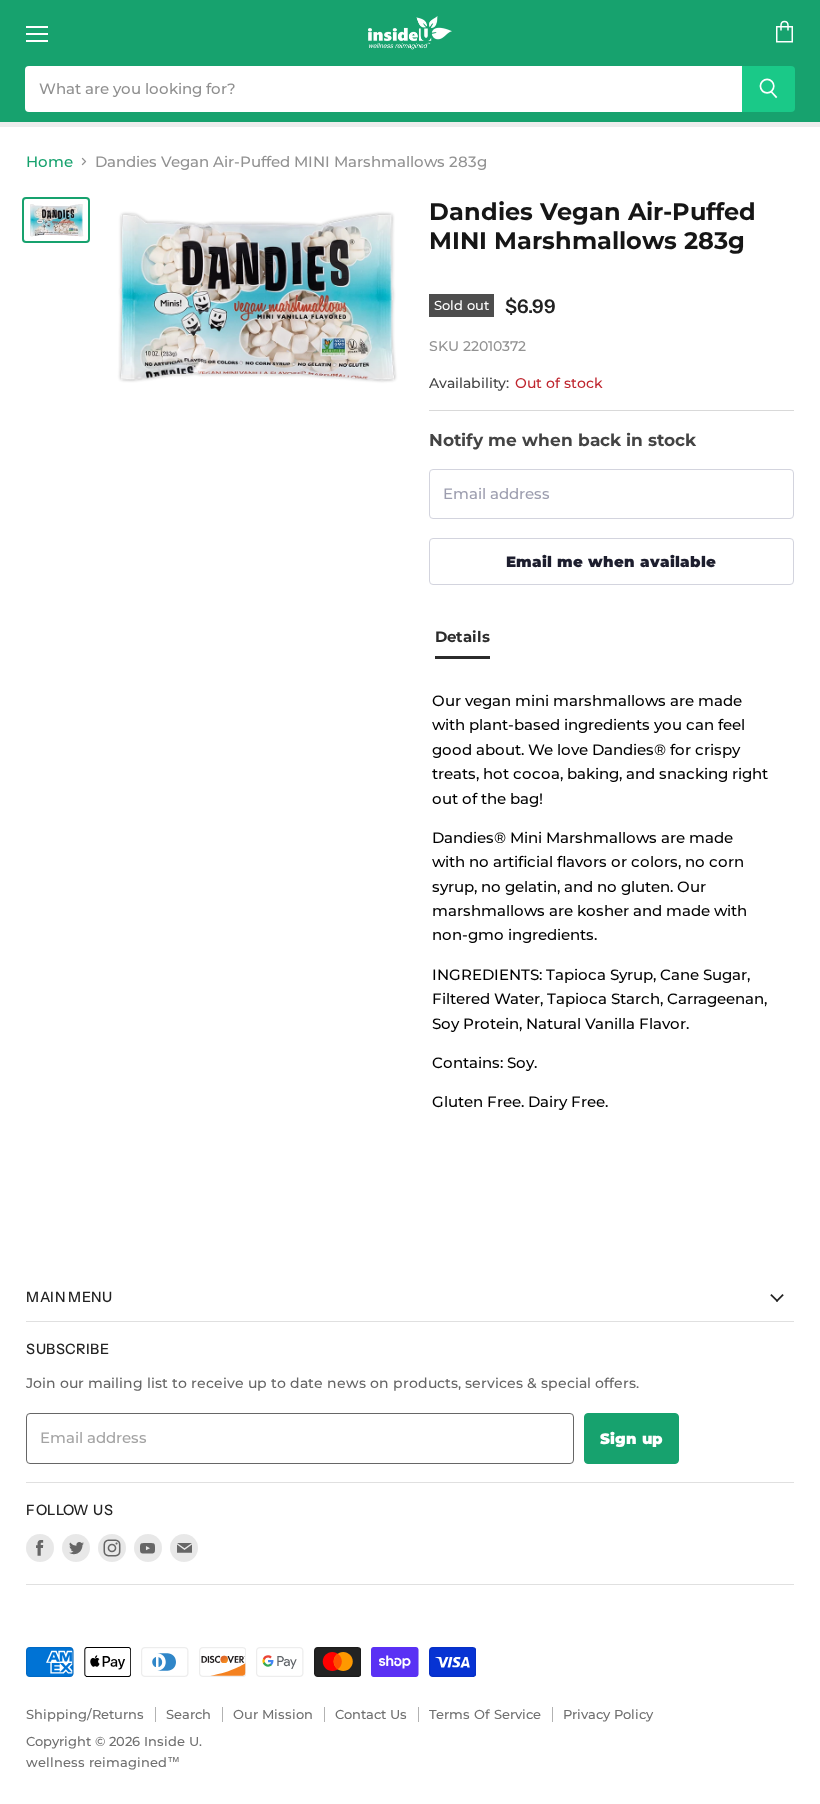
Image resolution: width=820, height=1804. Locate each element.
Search (188, 1714)
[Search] (768, 89)
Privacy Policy (608, 1714)
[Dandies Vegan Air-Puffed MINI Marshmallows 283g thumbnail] (56, 220)
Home (49, 161)
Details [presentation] (462, 636)
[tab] (470, 640)
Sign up (631, 1438)
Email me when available (611, 561)
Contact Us (371, 1714)
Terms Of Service (485, 1714)
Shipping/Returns (85, 1714)
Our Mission (273, 1714)
